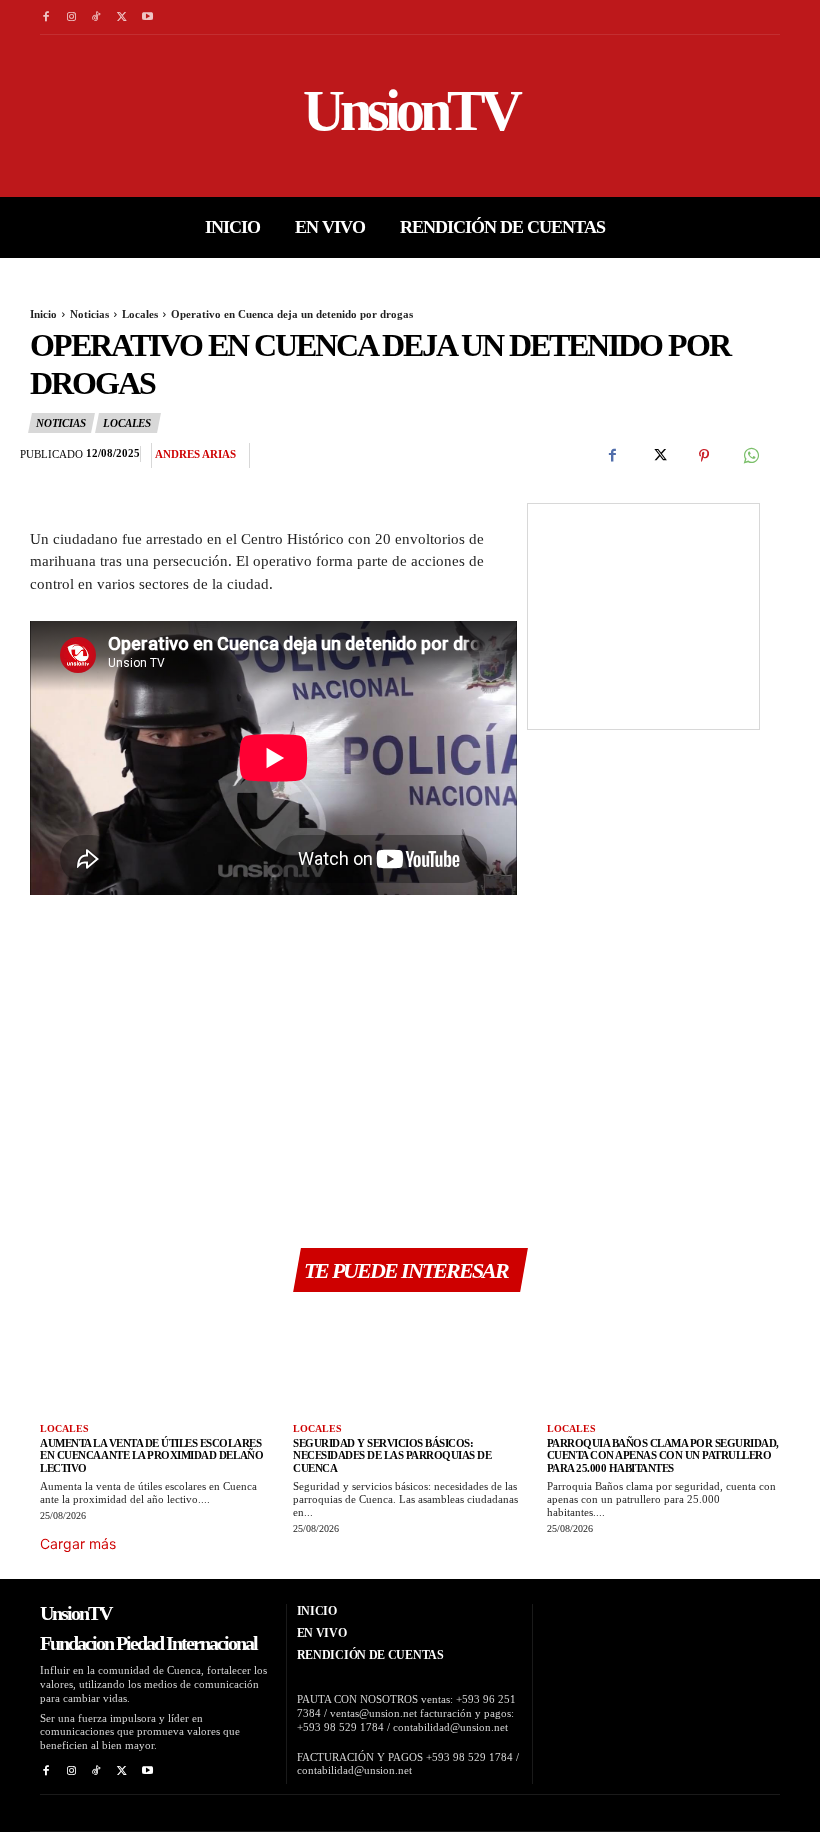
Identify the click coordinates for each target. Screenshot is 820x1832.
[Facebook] (45, 17)
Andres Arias (195, 454)
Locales (140, 314)
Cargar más (78, 1543)
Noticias (89, 314)
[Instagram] (70, 17)
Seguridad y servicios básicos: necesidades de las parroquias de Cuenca (392, 1455)
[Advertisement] (273, 1072)
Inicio (43, 314)
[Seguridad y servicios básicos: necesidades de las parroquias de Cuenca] (409, 1360)
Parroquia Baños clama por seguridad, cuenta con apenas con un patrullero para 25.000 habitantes (663, 1455)
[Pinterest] (704, 456)
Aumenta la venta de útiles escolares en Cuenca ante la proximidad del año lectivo (151, 1455)
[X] (121, 17)
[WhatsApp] (750, 456)
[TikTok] (96, 17)
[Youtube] (147, 17)
